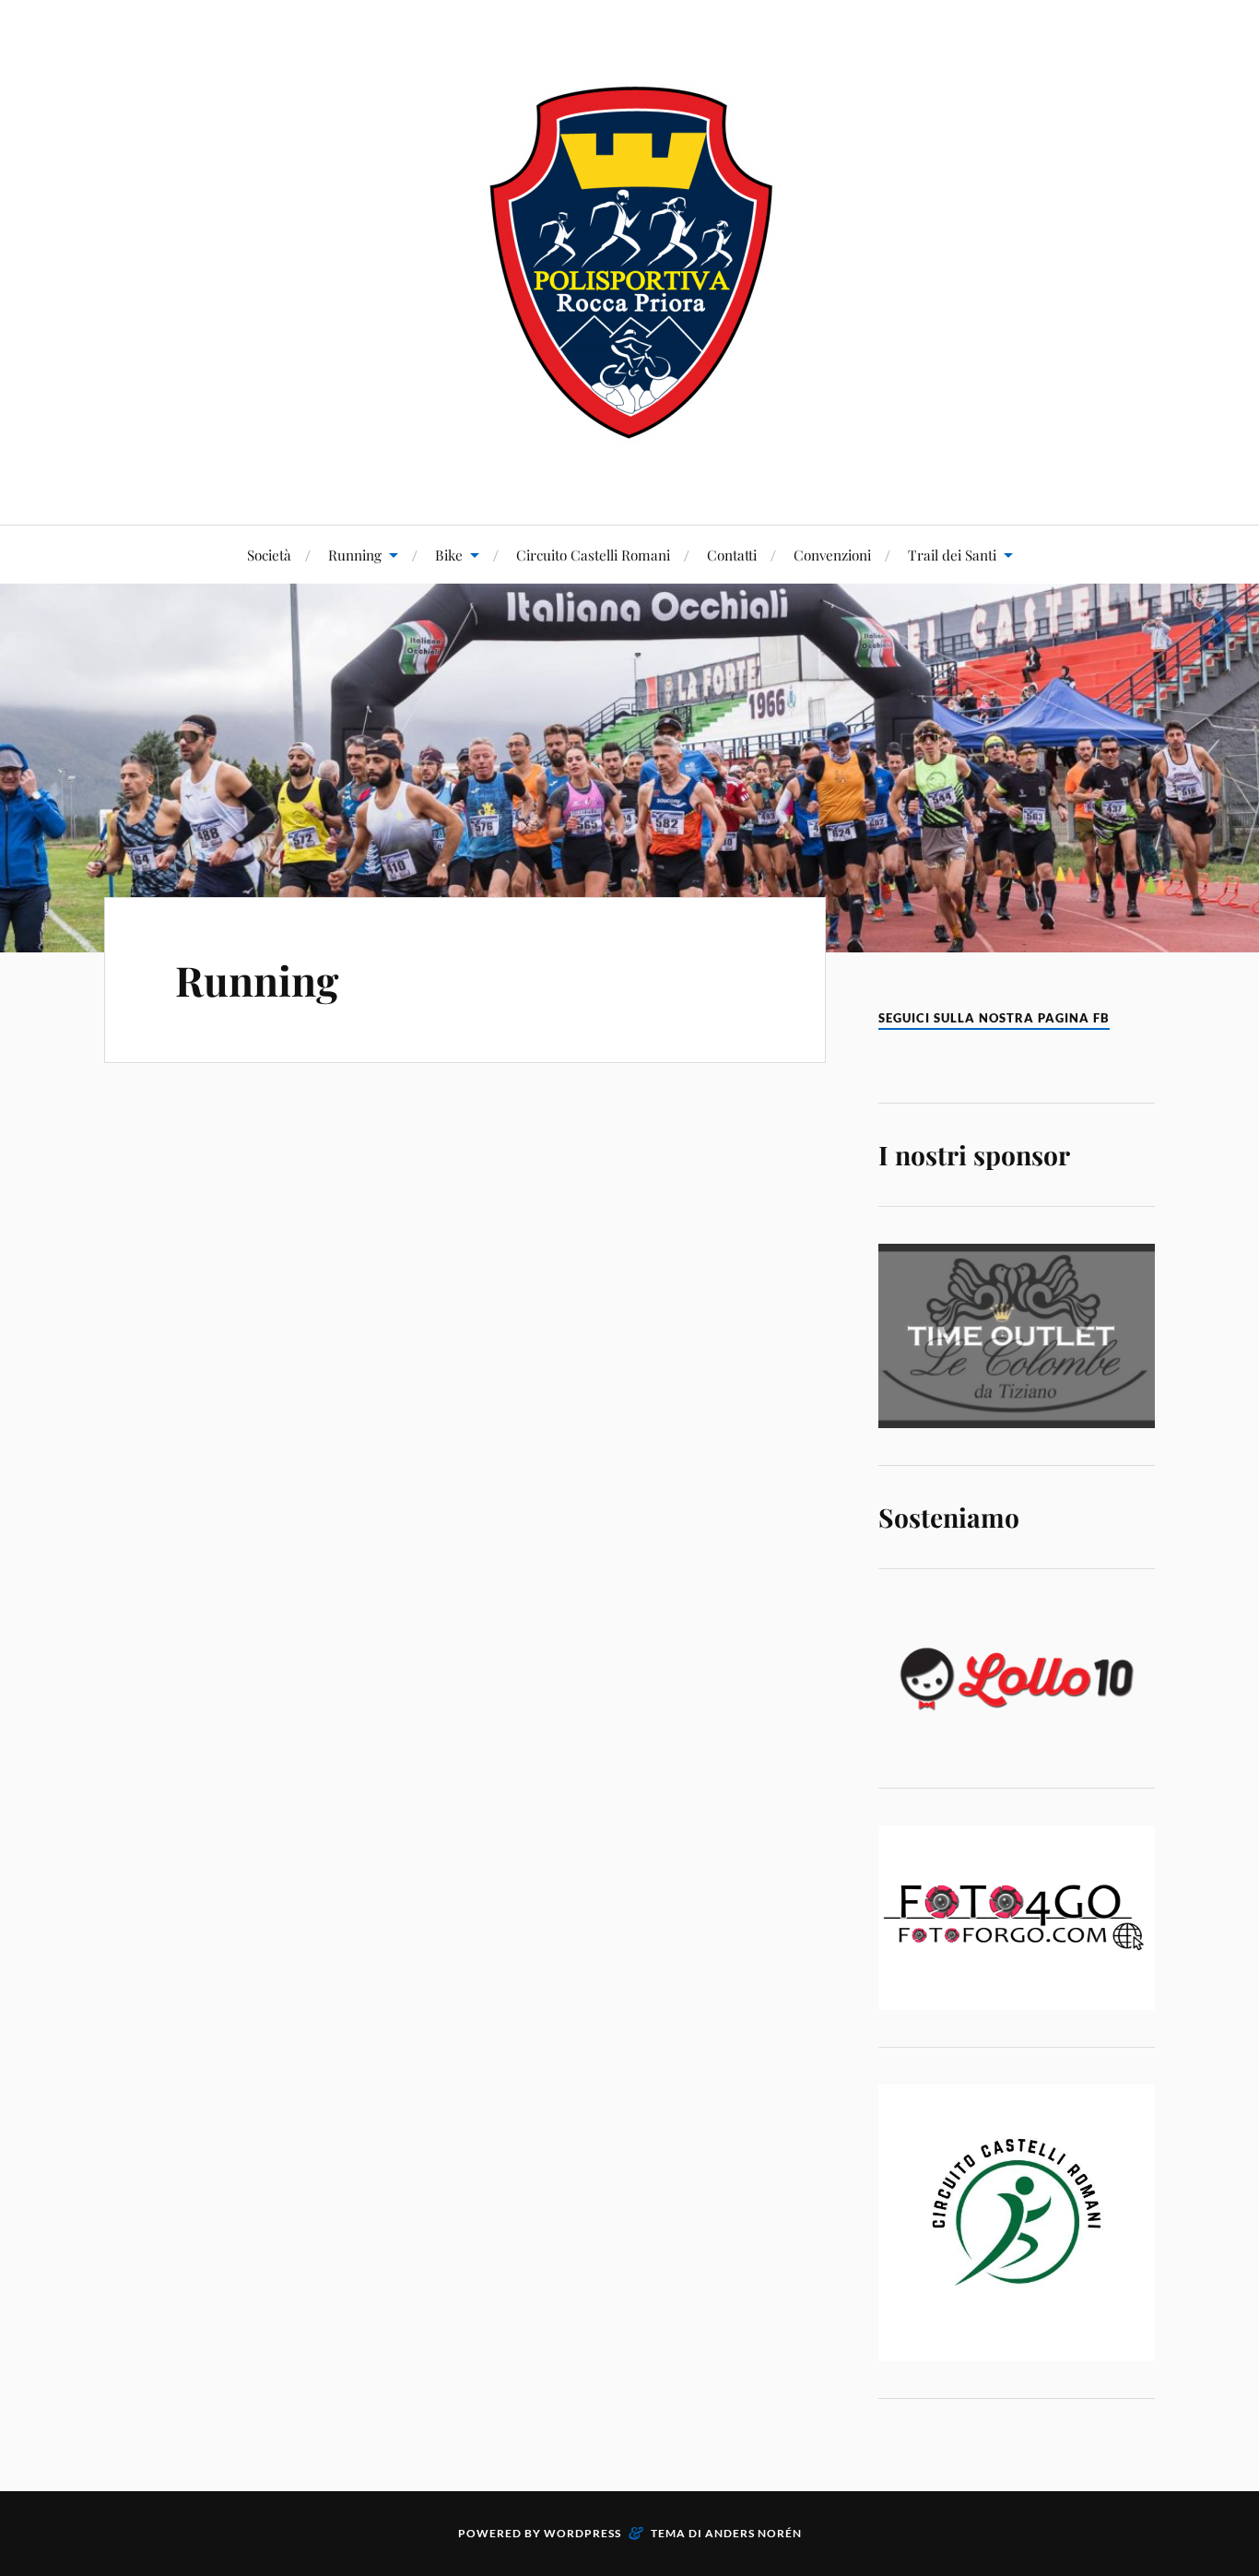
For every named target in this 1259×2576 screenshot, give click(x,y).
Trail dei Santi (952, 555)
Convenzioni (832, 555)
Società (269, 555)
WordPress (582, 2533)
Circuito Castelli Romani (593, 555)
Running (355, 555)
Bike (449, 555)
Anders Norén (753, 2533)
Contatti (732, 555)
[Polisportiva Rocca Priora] (629, 260)
